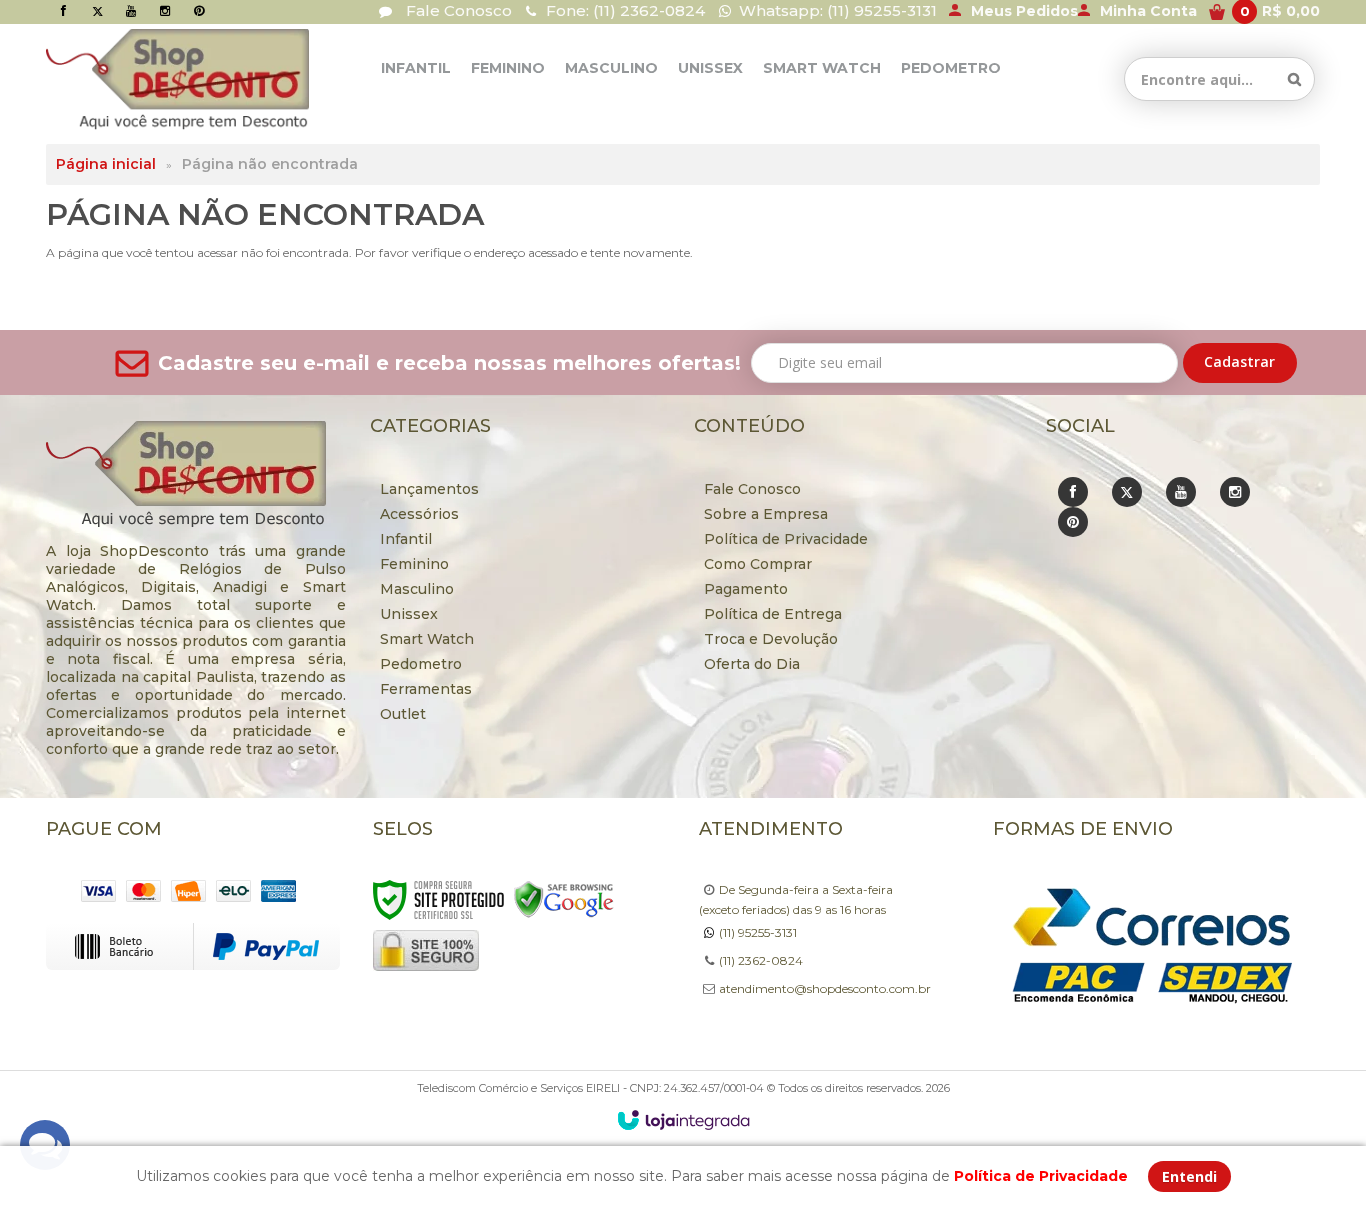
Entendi (1189, 1176)
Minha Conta (1148, 11)
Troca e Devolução (771, 639)
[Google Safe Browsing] (564, 898)
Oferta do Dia (752, 664)
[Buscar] (1294, 79)
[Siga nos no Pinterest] (199, 10)
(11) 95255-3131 (758, 932)
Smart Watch (427, 639)
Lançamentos (429, 489)
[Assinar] (1240, 363)
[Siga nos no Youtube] (131, 10)
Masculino (417, 589)
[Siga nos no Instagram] (165, 10)
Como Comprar (758, 564)
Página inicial (106, 164)
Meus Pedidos (1024, 11)
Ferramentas (426, 689)
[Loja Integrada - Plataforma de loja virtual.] (683, 1120)
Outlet (403, 714)
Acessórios (419, 514)
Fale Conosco (457, 10)
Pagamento (746, 589)
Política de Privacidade (786, 539)
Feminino (414, 564)
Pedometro (421, 664)
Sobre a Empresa (766, 514)
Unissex (409, 614)
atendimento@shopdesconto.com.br (825, 988)
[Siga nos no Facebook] (63, 10)
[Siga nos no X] (97, 10)
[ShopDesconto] (138, 79)
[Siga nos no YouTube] (1181, 492)
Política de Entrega (773, 614)
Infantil (406, 539)
